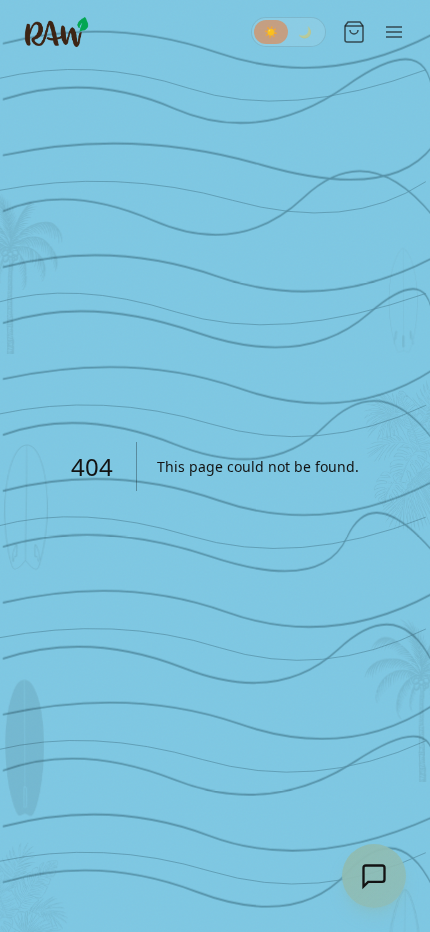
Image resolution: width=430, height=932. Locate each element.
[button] (288, 32)
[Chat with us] (374, 876)
